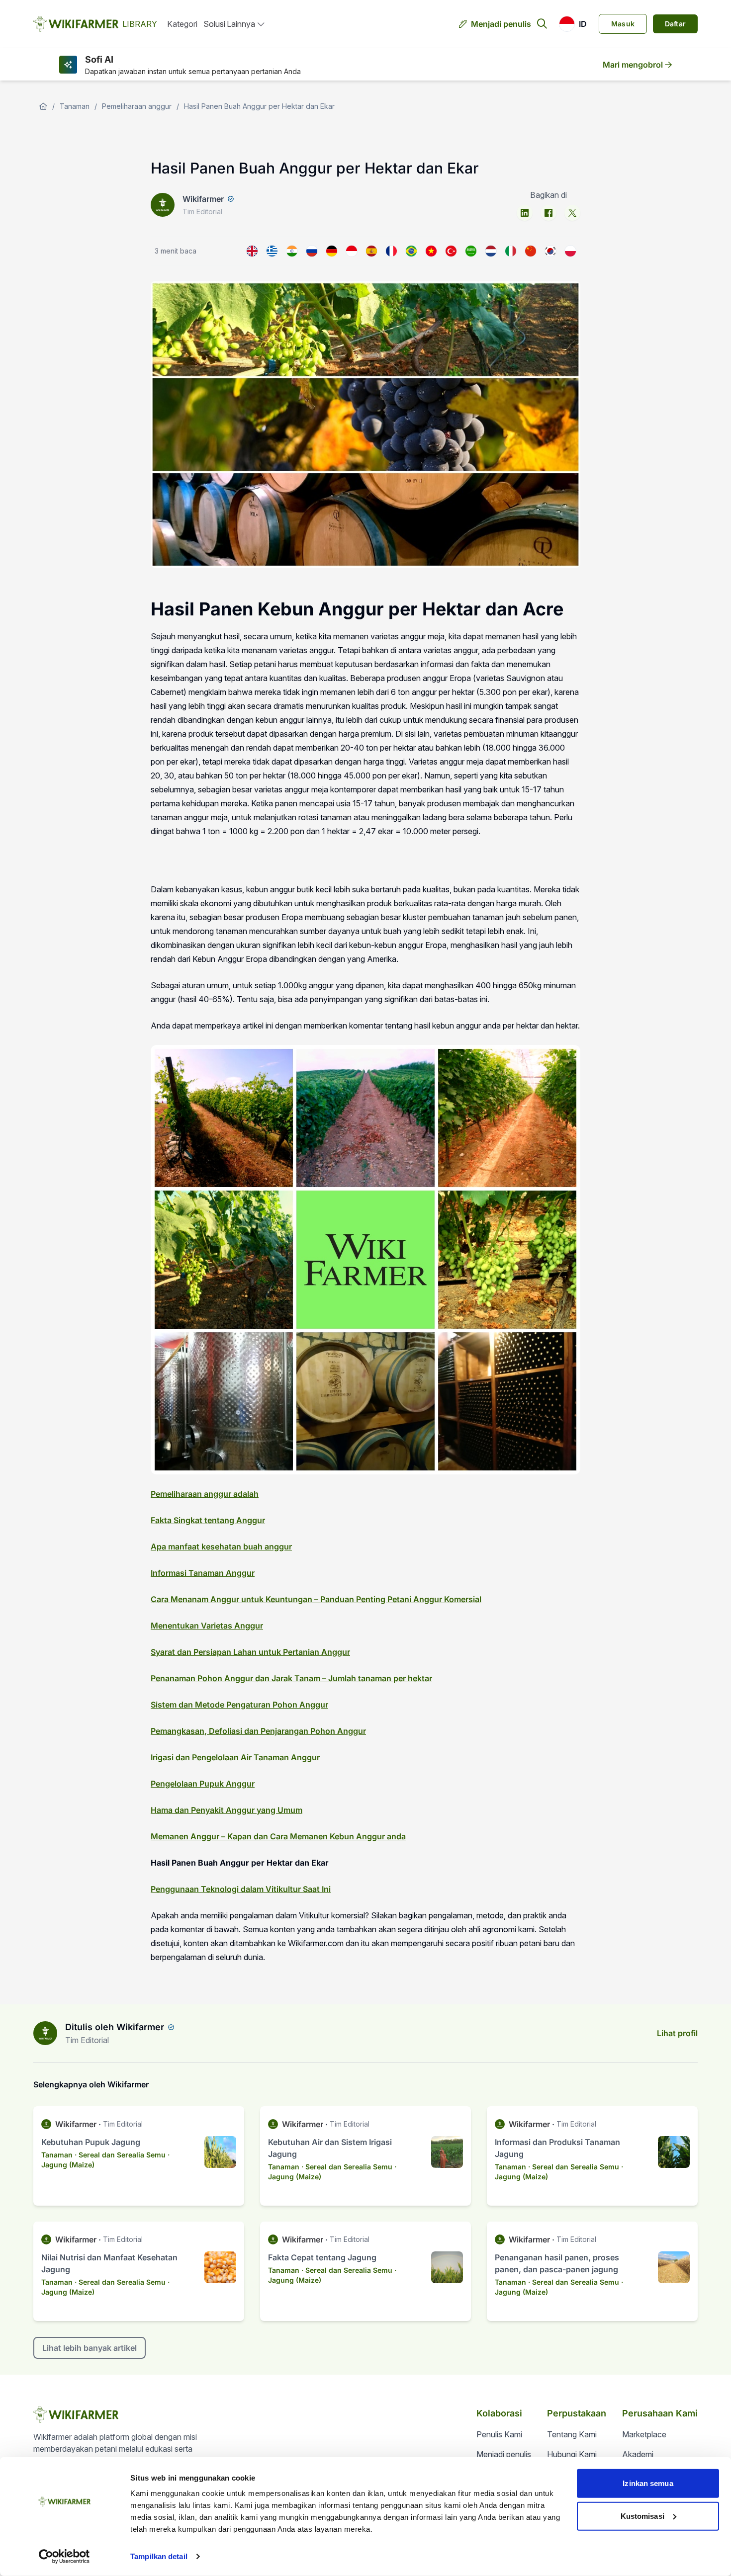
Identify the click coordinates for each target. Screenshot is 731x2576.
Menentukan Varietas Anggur (207, 1626)
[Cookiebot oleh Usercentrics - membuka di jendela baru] (64, 2557)
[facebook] (548, 213)
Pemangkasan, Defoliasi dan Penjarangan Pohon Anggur (258, 1731)
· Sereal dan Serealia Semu (120, 2155)
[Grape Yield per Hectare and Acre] (252, 251)
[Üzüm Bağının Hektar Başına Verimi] (451, 251)
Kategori (182, 24)
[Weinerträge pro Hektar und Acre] (332, 251)
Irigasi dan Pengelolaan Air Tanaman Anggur (235, 1757)
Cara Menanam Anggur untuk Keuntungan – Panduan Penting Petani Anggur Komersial (316, 1599)
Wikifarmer (203, 199)
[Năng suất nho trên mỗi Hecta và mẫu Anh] (431, 251)
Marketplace (644, 2434)
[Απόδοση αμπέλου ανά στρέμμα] (272, 251)
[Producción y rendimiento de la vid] (371, 251)
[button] (573, 24)
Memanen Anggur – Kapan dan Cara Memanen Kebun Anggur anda (278, 1836)
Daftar (675, 24)
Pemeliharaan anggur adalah (205, 1494)
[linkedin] (525, 213)
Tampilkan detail (159, 2556)
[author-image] (45, 2033)
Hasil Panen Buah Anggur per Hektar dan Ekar (259, 106)
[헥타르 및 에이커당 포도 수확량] (550, 251)
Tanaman (75, 106)
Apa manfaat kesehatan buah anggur (221, 1546)
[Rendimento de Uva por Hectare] (411, 251)
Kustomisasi (642, 2516)
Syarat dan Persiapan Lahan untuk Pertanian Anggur (250, 1652)
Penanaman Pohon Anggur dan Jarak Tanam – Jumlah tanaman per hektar (291, 1678)
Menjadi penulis (501, 24)
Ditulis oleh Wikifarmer (115, 2027)
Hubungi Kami (572, 2454)
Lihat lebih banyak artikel (90, 2348)
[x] (572, 213)
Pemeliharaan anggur (137, 106)
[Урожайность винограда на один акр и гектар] (312, 251)
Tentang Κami (572, 2434)
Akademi (638, 2454)
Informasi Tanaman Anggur (203, 1573)
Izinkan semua (648, 2483)
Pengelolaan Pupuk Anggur (203, 1784)
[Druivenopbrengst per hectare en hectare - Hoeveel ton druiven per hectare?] (491, 251)
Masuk (623, 24)
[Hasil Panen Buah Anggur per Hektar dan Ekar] (352, 251)
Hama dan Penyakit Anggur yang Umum (227, 1810)
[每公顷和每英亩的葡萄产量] (531, 251)
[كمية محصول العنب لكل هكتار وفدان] (471, 251)
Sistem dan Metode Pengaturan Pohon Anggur (239, 1705)
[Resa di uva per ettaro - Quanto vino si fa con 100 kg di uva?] (511, 251)
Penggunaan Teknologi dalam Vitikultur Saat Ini (241, 1889)
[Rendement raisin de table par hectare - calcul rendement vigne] (391, 251)
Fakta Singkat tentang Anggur (208, 1520)
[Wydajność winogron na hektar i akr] (570, 251)
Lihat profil (677, 2033)
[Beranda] (43, 106)
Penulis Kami (499, 2434)
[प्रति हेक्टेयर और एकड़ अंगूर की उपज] (292, 251)
